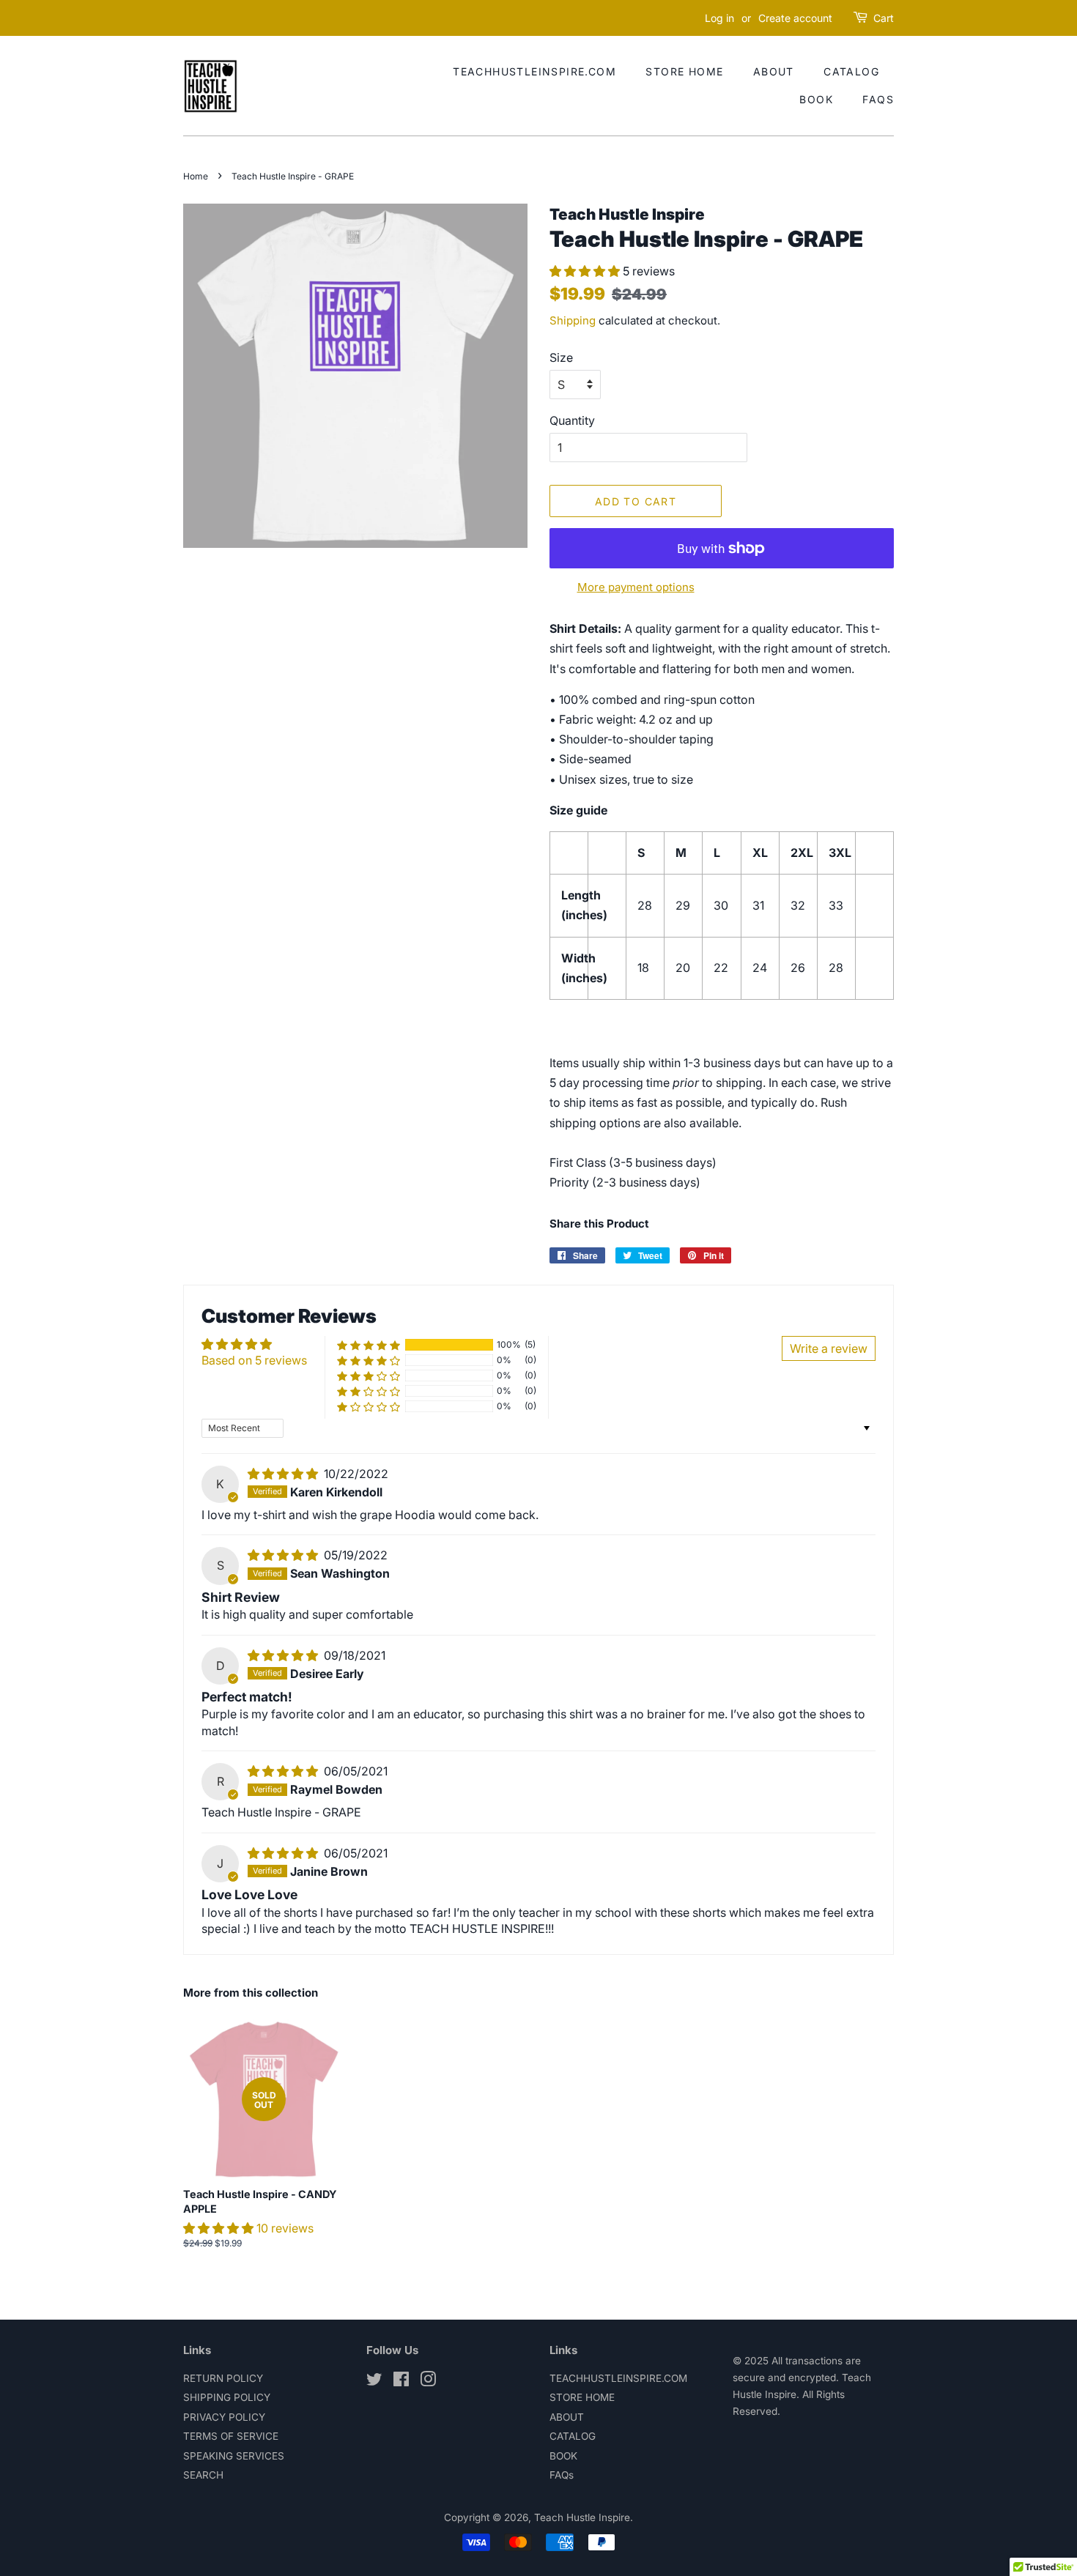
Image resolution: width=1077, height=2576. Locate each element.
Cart (884, 18)
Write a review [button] (829, 1348)
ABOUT (774, 71)
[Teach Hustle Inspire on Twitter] (374, 2382)
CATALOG (851, 71)
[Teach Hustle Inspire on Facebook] (401, 2382)
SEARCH (203, 2475)
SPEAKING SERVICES (234, 2456)
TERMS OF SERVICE (231, 2436)
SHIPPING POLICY (227, 2397)
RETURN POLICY (223, 2378)
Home (196, 176)
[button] (586, 271)
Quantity (572, 420)
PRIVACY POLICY (224, 2417)
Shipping (573, 320)
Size (561, 357)
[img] (284, 1474)
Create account (795, 18)
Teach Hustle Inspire (582, 2517)
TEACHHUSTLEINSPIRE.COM (534, 71)
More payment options (636, 587)
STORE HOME (684, 71)
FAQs (878, 99)
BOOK (816, 99)
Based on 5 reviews (254, 1360)
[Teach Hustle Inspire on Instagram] (428, 2382)
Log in (719, 18)
